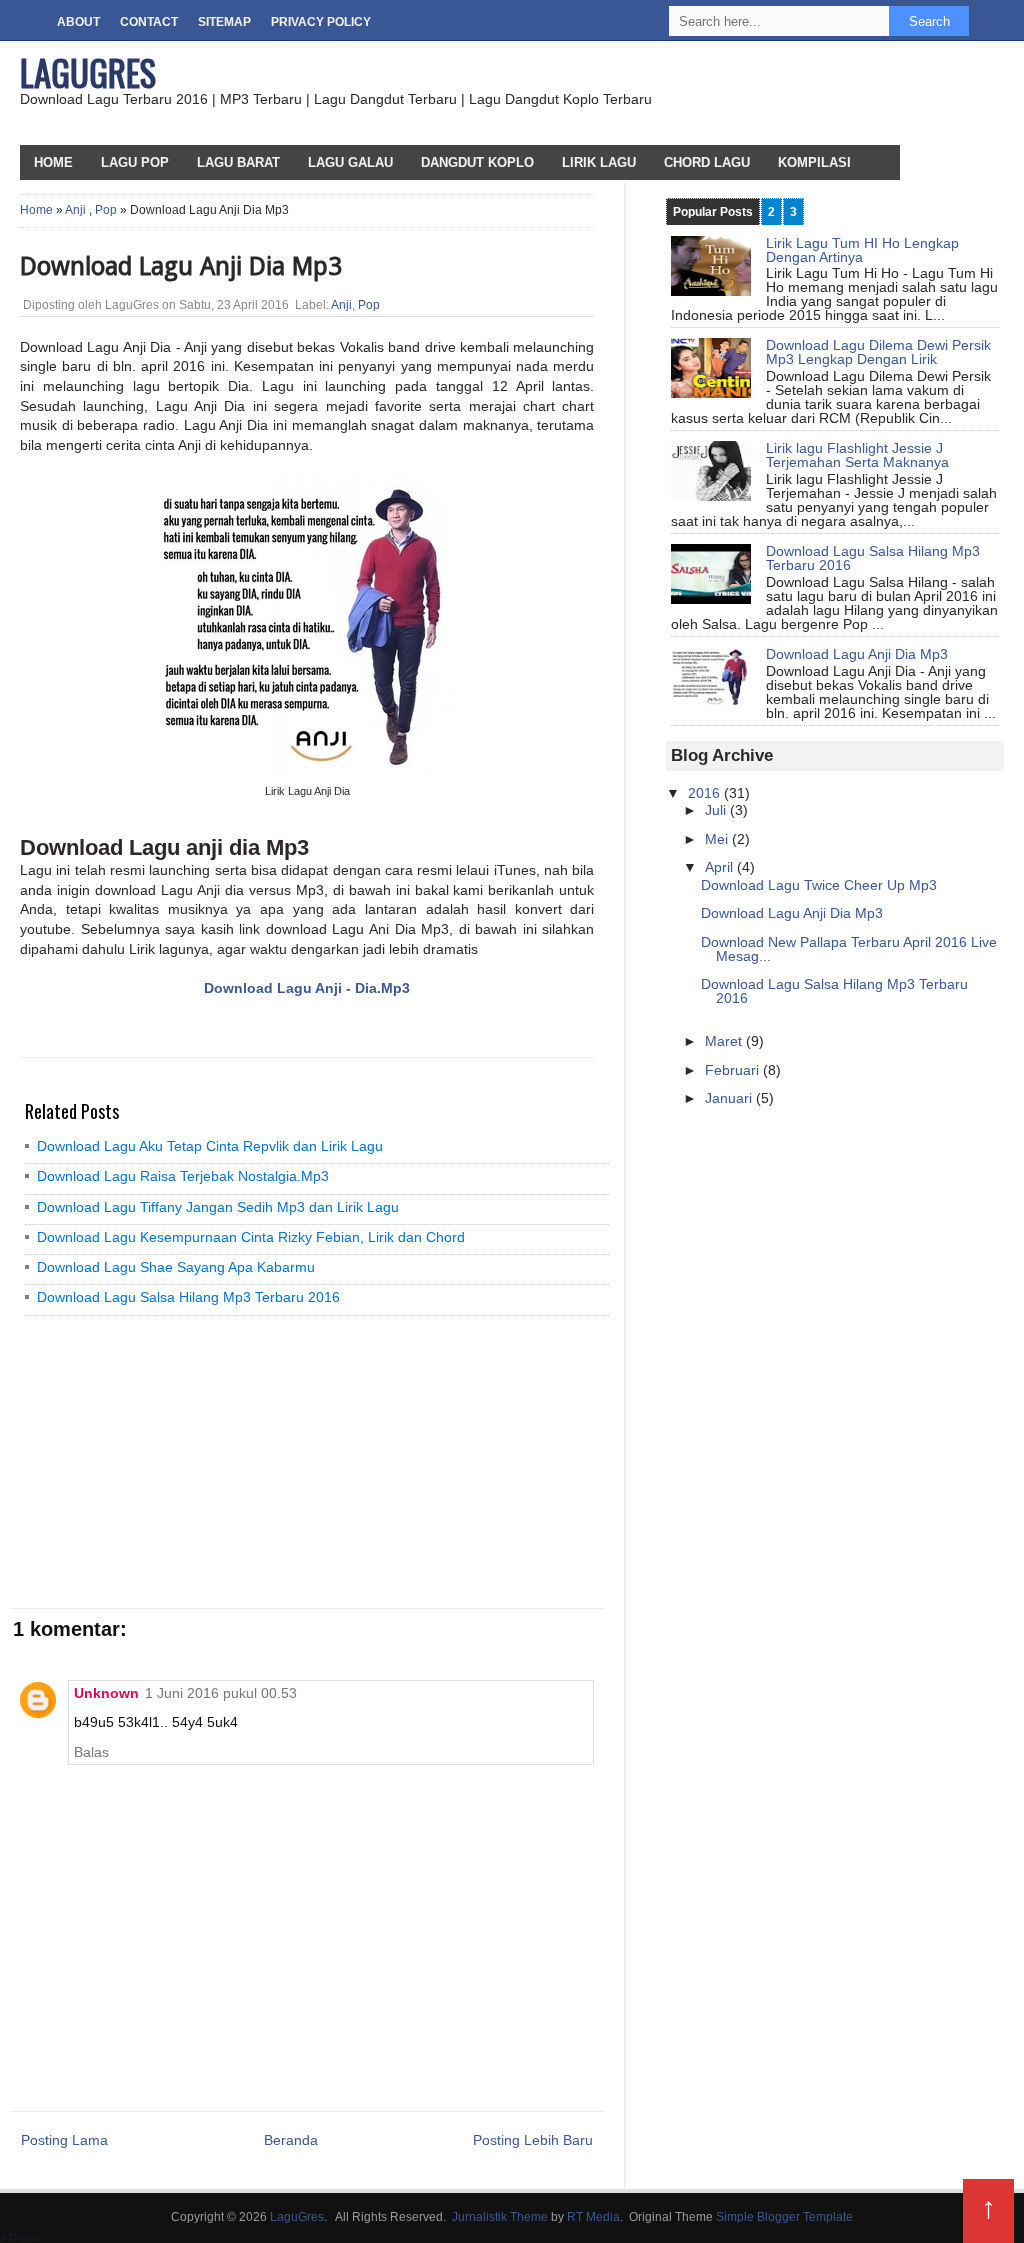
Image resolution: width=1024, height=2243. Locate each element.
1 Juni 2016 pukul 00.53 (221, 1693)
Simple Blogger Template (784, 2217)
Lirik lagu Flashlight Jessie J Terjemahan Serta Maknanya (857, 455)
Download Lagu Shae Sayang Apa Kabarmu (176, 1267)
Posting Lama (64, 2140)
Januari (730, 1098)
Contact (149, 22)
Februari (734, 1070)
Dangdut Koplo (477, 162)
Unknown (106, 1693)
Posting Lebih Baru (533, 2140)
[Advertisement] (165, 1461)
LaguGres (88, 72)
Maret (725, 1041)
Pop (106, 210)
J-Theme (20, 2237)
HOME (53, 162)
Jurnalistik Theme (500, 2217)
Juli (717, 810)
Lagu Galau (350, 162)
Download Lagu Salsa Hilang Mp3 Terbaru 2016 (188, 1297)
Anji (75, 210)
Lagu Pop (135, 162)
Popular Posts (713, 212)
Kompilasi (814, 162)
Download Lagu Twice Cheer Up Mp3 (819, 885)
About (78, 22)
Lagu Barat (238, 162)
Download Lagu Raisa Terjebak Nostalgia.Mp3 (183, 1176)
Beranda (291, 2140)
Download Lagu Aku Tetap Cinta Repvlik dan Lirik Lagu (210, 1146)
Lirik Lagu (599, 162)
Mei (718, 839)
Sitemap (224, 22)
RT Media (593, 2217)
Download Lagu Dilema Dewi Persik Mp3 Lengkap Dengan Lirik (878, 352)
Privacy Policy (321, 22)
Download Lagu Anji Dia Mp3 (857, 654)
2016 (706, 793)
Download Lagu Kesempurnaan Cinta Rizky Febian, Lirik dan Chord (251, 1237)
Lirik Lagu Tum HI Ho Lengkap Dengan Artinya (862, 250)
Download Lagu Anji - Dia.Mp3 (307, 988)
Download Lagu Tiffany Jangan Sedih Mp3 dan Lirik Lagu (218, 1207)
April (721, 867)
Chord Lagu (707, 162)
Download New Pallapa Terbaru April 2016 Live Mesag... (849, 949)
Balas (91, 1752)
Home (36, 210)
